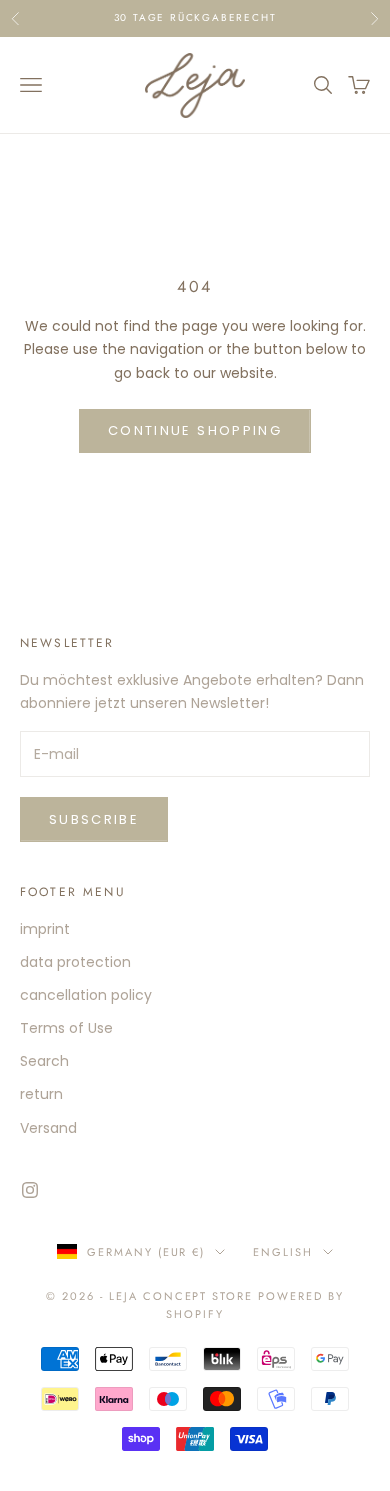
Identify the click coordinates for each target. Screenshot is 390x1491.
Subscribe (94, 819)
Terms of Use (66, 1028)
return (41, 1094)
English (283, 1252)
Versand (48, 1128)
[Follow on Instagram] (30, 1190)
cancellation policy (86, 995)
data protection (75, 962)
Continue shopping (195, 430)
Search (44, 1061)
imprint (45, 929)
